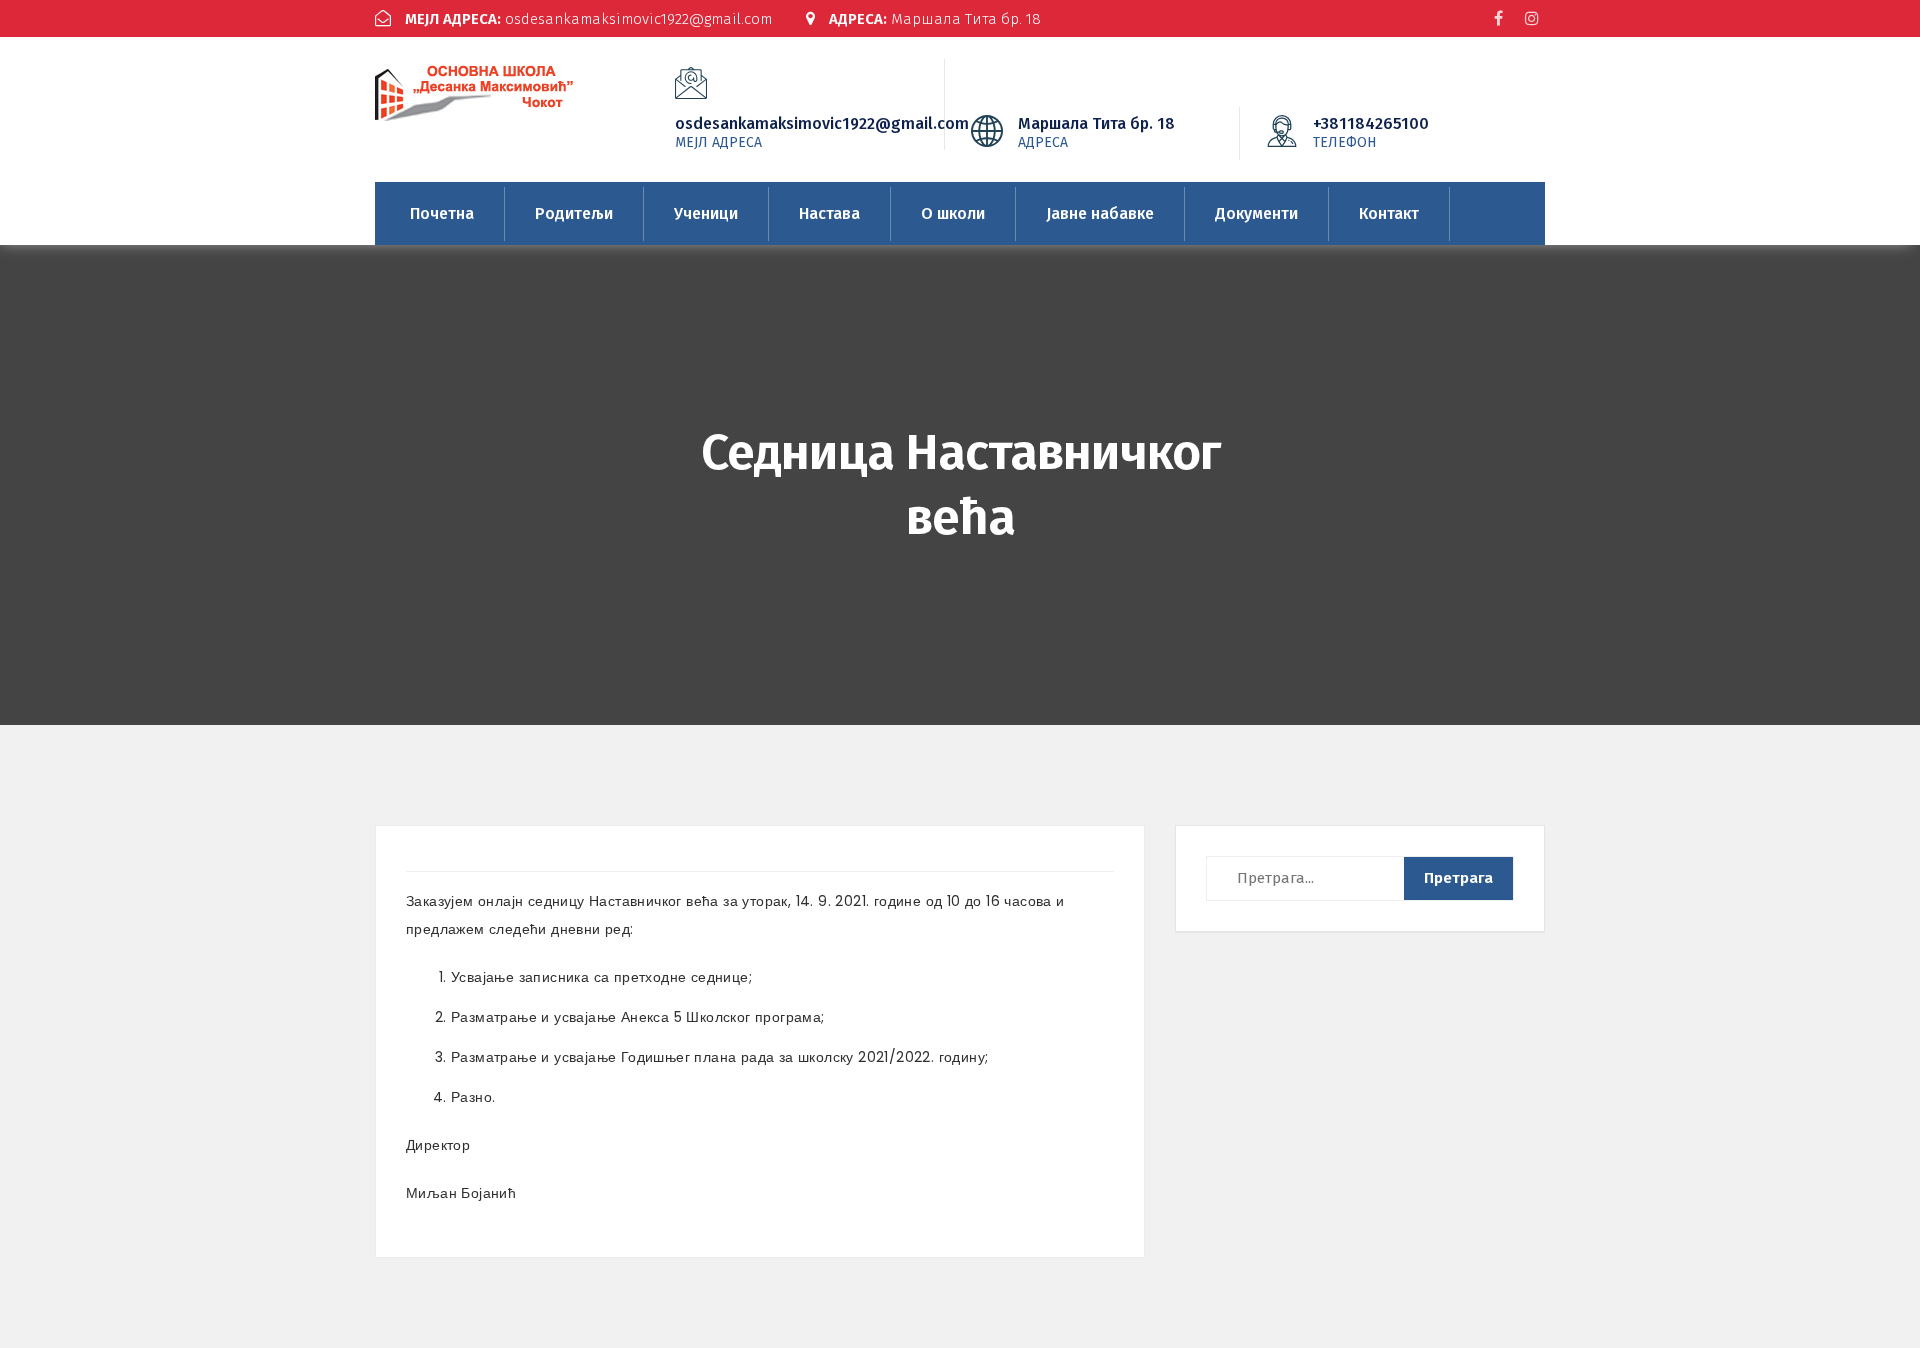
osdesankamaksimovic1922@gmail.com (588, 19)
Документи (1256, 213)
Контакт (1389, 213)
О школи (953, 213)
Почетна (442, 213)
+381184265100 (1371, 132)
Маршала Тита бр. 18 (935, 19)
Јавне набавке (1100, 213)
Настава (829, 213)
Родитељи (574, 213)
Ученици (706, 213)
